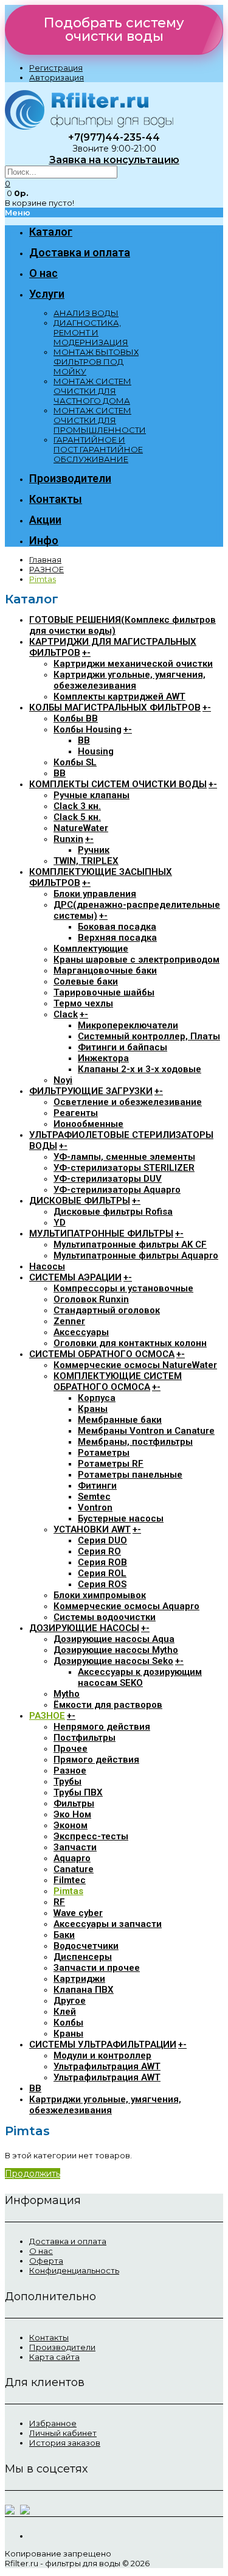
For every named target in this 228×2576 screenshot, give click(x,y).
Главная (45, 560)
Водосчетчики (86, 1946)
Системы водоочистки (105, 1617)
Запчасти (75, 1847)
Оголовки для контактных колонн (130, 1343)
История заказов (65, 2443)
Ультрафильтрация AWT (107, 2066)
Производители (62, 2347)
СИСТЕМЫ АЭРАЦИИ (75, 1277)
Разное (70, 1771)
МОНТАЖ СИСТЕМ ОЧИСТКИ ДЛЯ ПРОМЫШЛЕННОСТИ (100, 420)
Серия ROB (102, 1562)
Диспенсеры (83, 1957)
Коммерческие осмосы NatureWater (135, 1365)
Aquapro (72, 1858)
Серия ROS (102, 1584)
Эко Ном (72, 1814)
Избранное (53, 2423)
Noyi (63, 1080)
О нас (41, 2251)
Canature (74, 1869)
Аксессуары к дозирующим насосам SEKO (140, 1677)
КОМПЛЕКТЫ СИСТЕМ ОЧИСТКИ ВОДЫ (118, 784)
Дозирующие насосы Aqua (114, 1639)
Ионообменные (88, 1124)
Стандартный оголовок (107, 1310)
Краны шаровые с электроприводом (136, 960)
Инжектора (103, 1058)
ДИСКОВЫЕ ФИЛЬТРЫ (80, 1201)
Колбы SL (75, 762)
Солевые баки (86, 981)
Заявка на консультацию (114, 160)
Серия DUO (102, 1540)
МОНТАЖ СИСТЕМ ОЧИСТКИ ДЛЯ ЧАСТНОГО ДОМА (92, 391)
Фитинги (97, 1486)
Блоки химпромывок (100, 1595)
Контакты (49, 2337)
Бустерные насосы (121, 1518)
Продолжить (33, 2174)
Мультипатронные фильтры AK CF (130, 1244)
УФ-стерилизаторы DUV (108, 1179)
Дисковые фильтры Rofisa (113, 1212)
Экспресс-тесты (91, 1836)
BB (84, 740)
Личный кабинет (63, 2433)
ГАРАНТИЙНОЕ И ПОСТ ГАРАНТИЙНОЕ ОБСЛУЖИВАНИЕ (98, 449)
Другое (70, 2001)
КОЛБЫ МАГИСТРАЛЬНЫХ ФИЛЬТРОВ (115, 707)
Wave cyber (78, 1913)
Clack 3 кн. (77, 806)
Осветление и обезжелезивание (128, 1102)
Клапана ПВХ (84, 1990)
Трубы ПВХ (78, 1792)
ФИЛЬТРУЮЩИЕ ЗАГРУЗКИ (91, 1091)
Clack (66, 1014)
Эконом (71, 1825)
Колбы (68, 2023)
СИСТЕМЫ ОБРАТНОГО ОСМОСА (102, 1354)
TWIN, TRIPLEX (86, 861)
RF (59, 1902)
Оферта (46, 2261)
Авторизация (57, 77)
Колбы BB (76, 718)
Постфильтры (85, 1738)
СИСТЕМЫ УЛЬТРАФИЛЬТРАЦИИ (103, 2044)
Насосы (47, 1266)
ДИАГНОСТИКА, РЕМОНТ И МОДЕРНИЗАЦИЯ (91, 332)
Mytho (67, 1694)
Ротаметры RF (111, 1464)
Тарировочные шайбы (104, 992)
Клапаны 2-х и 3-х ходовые (140, 1069)
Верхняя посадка (117, 938)
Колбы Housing (88, 729)
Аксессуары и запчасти (108, 1924)
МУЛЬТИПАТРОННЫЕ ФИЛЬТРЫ (101, 1234)
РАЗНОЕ (47, 569)
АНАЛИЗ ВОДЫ (86, 313)
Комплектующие (91, 949)
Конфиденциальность (74, 2270)
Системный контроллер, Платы (149, 1036)
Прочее (71, 1749)
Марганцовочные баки (105, 970)
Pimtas (43, 579)
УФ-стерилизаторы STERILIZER (124, 1168)
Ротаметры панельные (130, 1475)
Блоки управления (95, 894)
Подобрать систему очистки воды (114, 30)
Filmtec (70, 1880)
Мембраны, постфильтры (135, 1442)
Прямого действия (96, 1760)
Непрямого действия (102, 1727)
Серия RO (99, 1551)
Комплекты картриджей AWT (119, 697)
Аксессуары (81, 1332)
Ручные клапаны (92, 795)
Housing (96, 751)
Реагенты (76, 1113)
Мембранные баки (120, 1420)
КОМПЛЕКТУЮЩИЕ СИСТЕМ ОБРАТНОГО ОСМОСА (118, 1381)
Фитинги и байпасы (123, 1047)
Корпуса (97, 1398)
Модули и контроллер (102, 2055)
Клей (65, 2012)
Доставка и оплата (68, 2241)
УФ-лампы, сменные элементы (124, 1157)
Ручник (94, 850)
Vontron (95, 1507)
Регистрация (56, 68)
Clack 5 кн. (77, 817)
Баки (64, 1935)
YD (60, 1223)
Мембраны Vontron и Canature (146, 1431)
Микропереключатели (128, 1025)
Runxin (68, 839)
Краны (93, 1409)
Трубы (67, 1781)
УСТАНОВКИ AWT (92, 1529)
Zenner (69, 1321)
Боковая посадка (117, 927)
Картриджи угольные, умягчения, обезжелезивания (130, 680)
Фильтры (74, 1803)
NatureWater (81, 828)
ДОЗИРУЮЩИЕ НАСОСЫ (84, 1628)
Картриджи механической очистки (133, 664)
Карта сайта (54, 2357)
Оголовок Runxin (91, 1299)
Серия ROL (102, 1573)
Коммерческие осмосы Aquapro (126, 1606)
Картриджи (79, 1979)
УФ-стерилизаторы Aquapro (117, 1190)
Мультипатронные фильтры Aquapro (136, 1255)
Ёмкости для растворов (108, 1705)
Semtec (94, 1497)
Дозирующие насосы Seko (113, 1661)
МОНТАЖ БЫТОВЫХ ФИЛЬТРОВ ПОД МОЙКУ (96, 362)
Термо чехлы (83, 1003)
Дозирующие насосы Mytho (116, 1650)
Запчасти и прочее (97, 1968)
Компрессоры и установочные (123, 1288)
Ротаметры (104, 1453)
